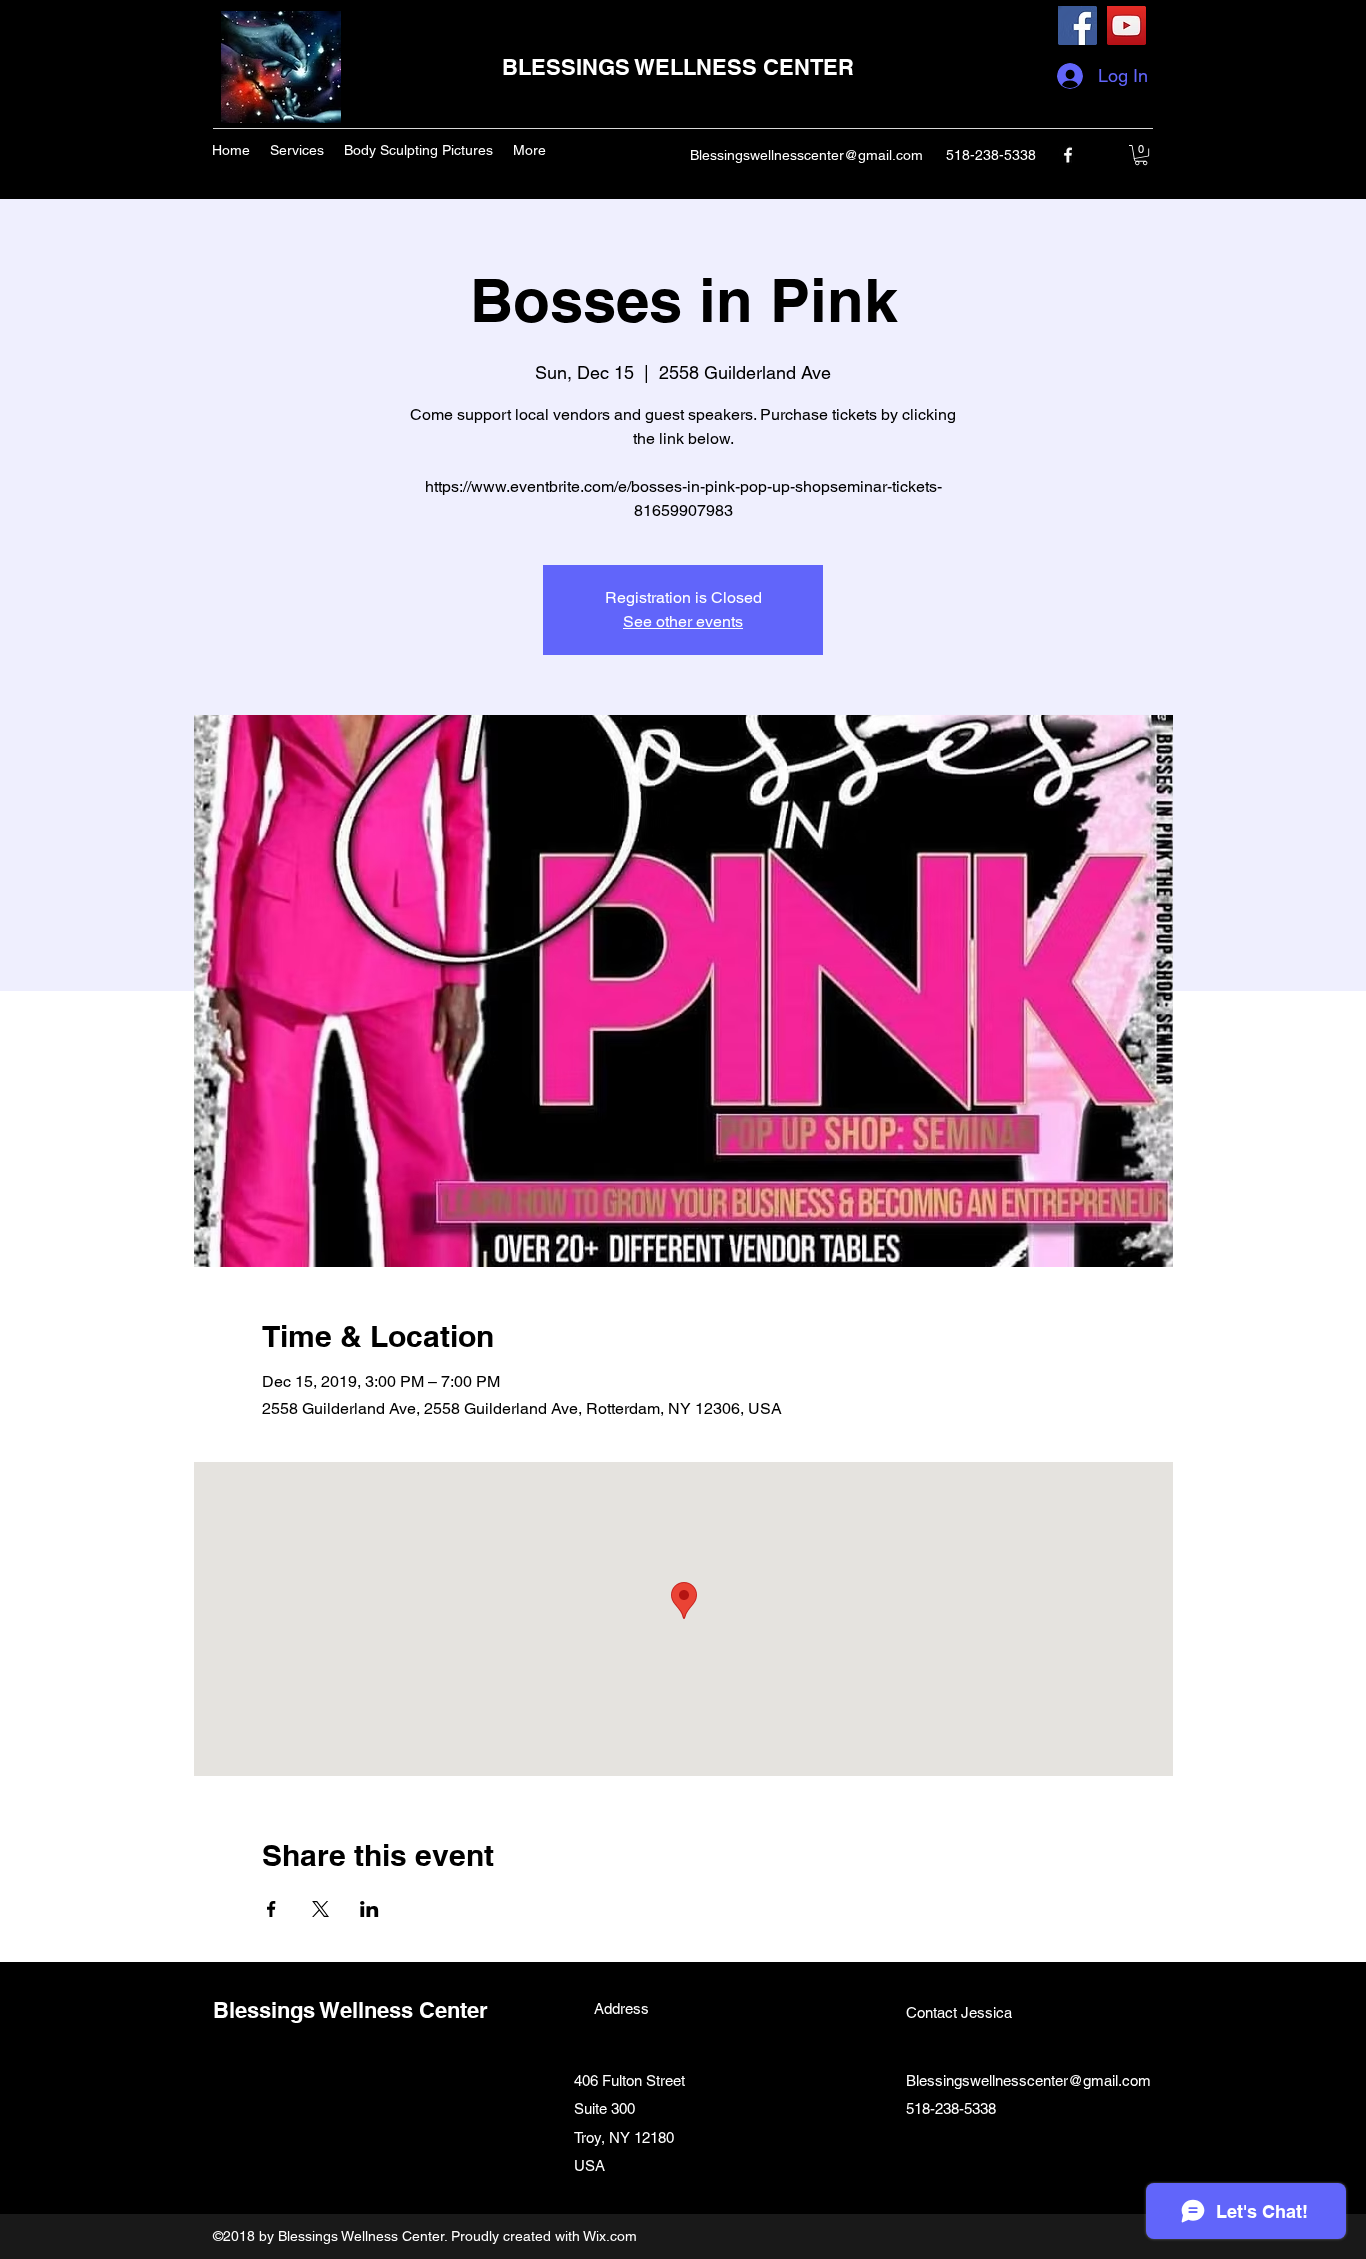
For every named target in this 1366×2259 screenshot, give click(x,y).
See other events (683, 621)
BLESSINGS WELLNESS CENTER (678, 67)
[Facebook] (1077, 25)
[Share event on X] (320, 1909)
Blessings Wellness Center (350, 2010)
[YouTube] (1126, 25)
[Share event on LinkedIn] (369, 1909)
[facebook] (1068, 155)
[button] (1141, 155)
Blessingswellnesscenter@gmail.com (806, 155)
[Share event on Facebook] (271, 1909)
